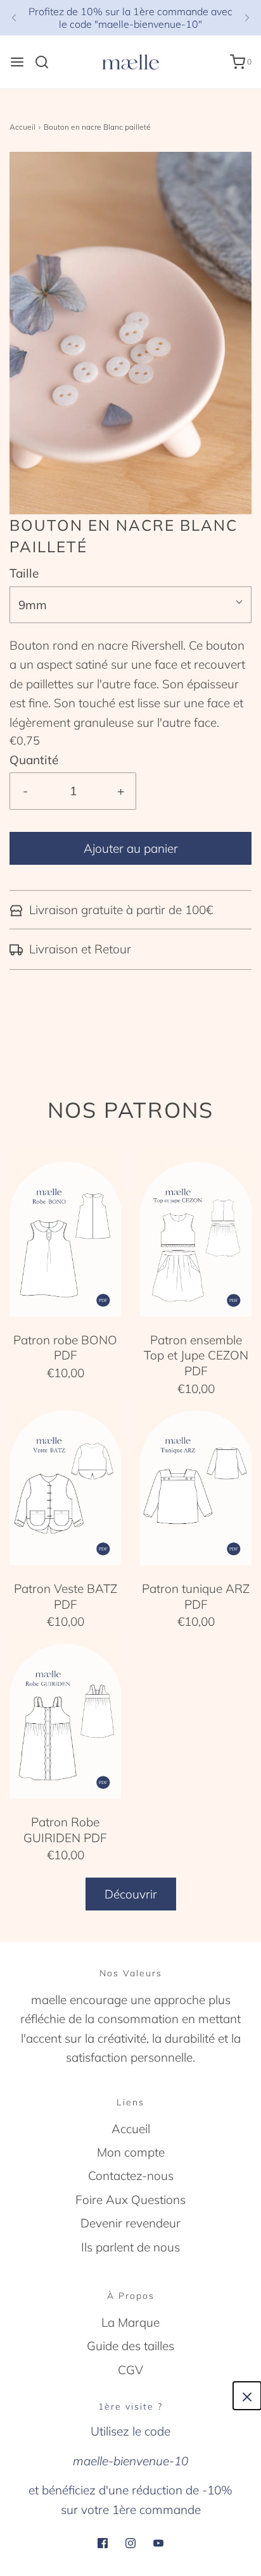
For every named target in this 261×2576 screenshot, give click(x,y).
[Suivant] (247, 18)
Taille (24, 573)
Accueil (22, 127)
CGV (130, 2370)
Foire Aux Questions (130, 2200)
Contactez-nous (131, 2176)
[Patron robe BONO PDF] (65, 1231)
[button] (130, 333)
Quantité (34, 760)
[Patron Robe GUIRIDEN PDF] (65, 1714)
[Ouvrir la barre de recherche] (47, 62)
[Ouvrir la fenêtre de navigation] (17, 62)
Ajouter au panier (131, 848)
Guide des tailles (130, 2346)
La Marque (130, 2322)
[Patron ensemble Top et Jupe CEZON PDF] (196, 1232)
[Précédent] (14, 18)
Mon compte (131, 2152)
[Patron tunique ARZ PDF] (196, 1480)
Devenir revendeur (130, 2223)
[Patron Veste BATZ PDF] (65, 1480)
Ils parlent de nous (130, 2247)
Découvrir (131, 1894)
